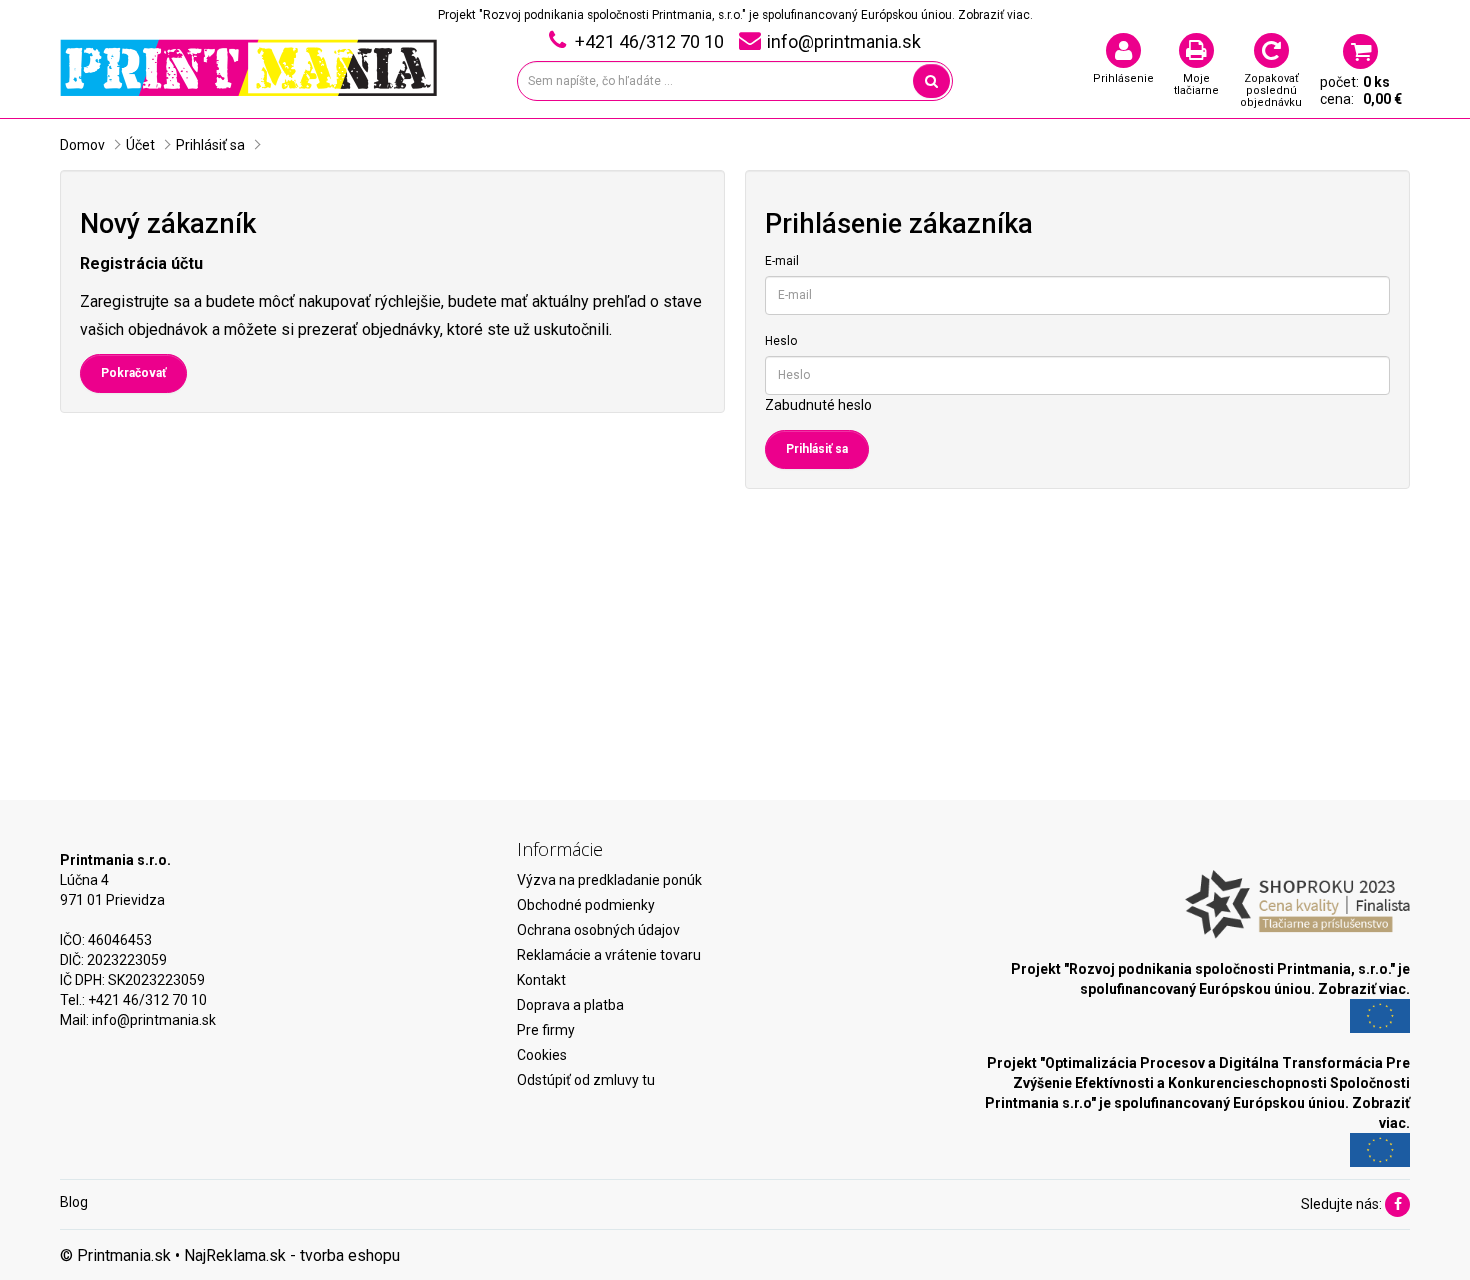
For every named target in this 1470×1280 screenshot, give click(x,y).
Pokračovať (133, 373)
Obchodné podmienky (586, 905)
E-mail (782, 261)
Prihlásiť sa (210, 145)
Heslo (781, 341)
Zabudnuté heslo (818, 405)
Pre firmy (546, 1030)
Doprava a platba (570, 1005)
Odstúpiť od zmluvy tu (586, 1080)
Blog (74, 1202)
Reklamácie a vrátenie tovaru (609, 955)
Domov (82, 145)
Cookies (542, 1055)
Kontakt (541, 980)
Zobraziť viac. (995, 15)
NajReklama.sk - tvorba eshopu (292, 1255)
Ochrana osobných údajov (598, 930)
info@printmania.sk (154, 1020)
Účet (140, 145)
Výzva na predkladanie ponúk (609, 880)
